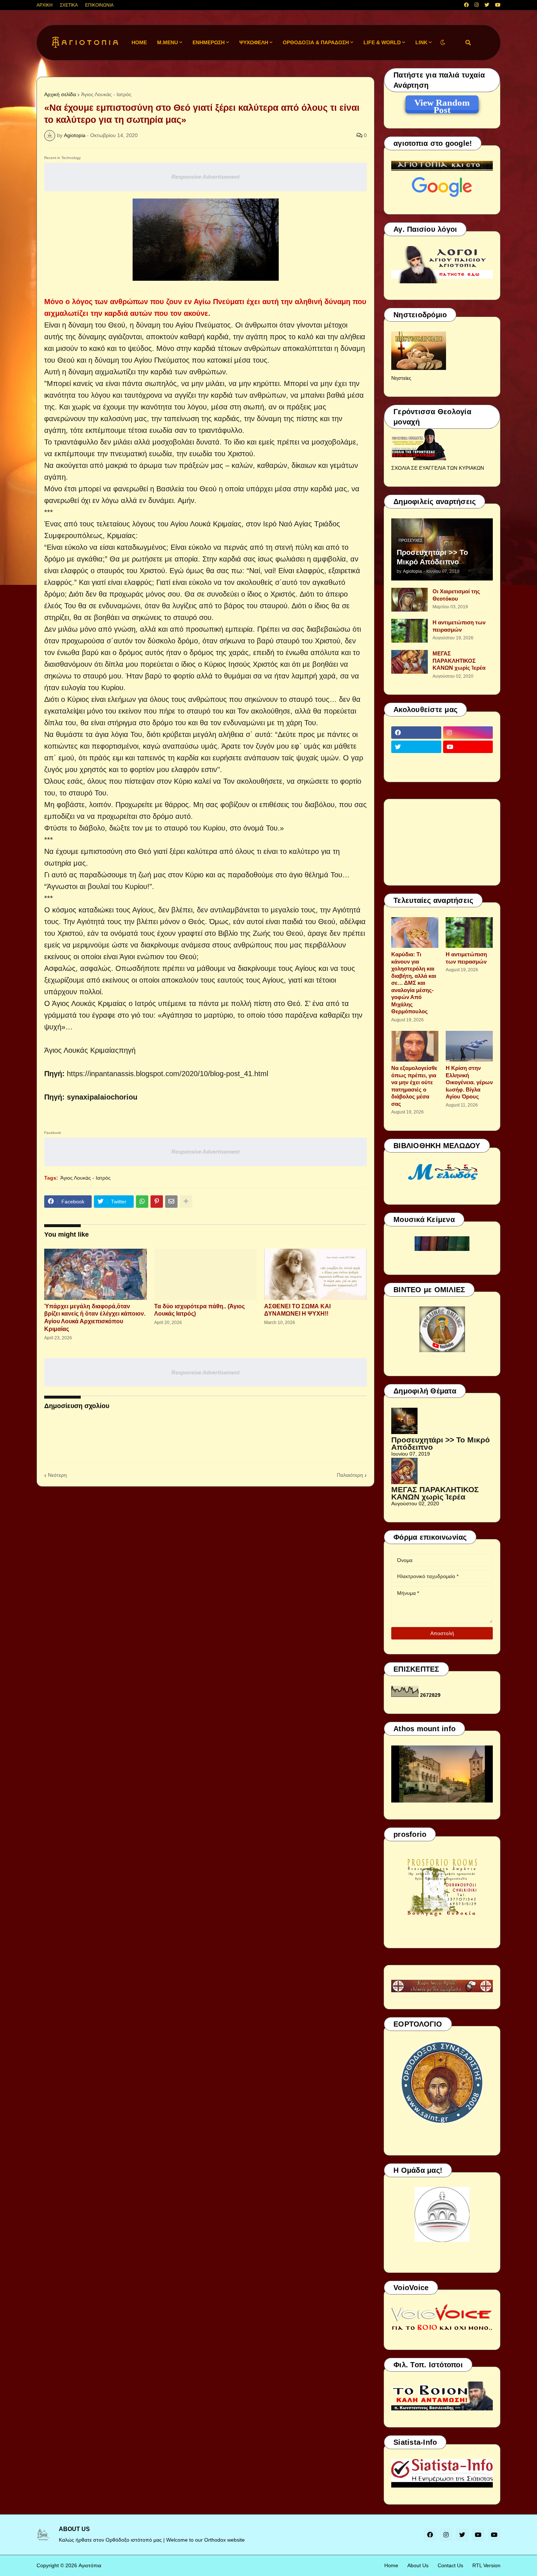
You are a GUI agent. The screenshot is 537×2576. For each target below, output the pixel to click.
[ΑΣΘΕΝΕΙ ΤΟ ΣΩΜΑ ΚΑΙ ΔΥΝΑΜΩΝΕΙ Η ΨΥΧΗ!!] (315, 1274)
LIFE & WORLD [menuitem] (382, 42)
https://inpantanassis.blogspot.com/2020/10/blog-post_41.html (167, 1074)
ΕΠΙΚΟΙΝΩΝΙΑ (99, 5)
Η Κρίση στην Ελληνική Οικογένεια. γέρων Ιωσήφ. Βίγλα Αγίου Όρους (469, 1082)
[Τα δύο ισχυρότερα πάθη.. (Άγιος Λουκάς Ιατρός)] (205, 1274)
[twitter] (487, 5)
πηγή (127, 1050)
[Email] (171, 1202)
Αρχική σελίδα (60, 94)
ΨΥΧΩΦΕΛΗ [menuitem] (254, 42)
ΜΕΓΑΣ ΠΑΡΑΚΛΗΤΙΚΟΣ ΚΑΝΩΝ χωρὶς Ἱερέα (459, 661)
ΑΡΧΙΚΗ (45, 5)
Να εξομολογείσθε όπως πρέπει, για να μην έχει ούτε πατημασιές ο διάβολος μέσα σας (414, 1086)
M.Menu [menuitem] (167, 42)
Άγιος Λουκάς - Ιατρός (106, 94)
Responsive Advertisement (205, 177)
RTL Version (486, 2565)
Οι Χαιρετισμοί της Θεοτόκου (456, 595)
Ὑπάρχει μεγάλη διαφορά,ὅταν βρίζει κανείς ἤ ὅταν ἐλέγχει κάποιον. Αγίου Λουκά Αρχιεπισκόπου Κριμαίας (95, 1318)
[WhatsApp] (142, 1202)
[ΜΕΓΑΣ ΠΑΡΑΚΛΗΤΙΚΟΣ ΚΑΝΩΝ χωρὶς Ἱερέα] (410, 662)
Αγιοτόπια (90, 2565)
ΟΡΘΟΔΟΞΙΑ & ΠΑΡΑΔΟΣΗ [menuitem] (316, 42)
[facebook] (466, 5)
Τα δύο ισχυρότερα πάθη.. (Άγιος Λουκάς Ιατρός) (199, 1310)
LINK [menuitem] (421, 42)
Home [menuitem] (139, 42)
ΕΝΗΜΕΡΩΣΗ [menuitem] (209, 42)
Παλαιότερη (350, 1475)
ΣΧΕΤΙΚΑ (69, 5)
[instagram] (477, 5)
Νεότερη (57, 1475)
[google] (416, 761)
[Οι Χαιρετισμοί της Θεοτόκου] (410, 600)
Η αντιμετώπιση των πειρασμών (459, 626)
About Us (418, 2565)
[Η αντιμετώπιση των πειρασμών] (410, 631)
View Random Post (442, 104)
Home (391, 2565)
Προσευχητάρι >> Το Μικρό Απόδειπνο (432, 557)
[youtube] (498, 5)
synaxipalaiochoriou (102, 1097)
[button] (443, 43)
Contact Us (450, 2565)
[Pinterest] (157, 1202)
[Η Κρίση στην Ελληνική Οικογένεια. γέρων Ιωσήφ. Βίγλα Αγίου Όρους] (469, 1046)
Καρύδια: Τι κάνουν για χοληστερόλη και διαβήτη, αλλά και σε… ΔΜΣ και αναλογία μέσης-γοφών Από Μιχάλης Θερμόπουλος (414, 983)
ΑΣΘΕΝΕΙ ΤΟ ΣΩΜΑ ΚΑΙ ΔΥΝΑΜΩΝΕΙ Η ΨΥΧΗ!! (297, 1310)
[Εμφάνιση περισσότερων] (186, 1202)
